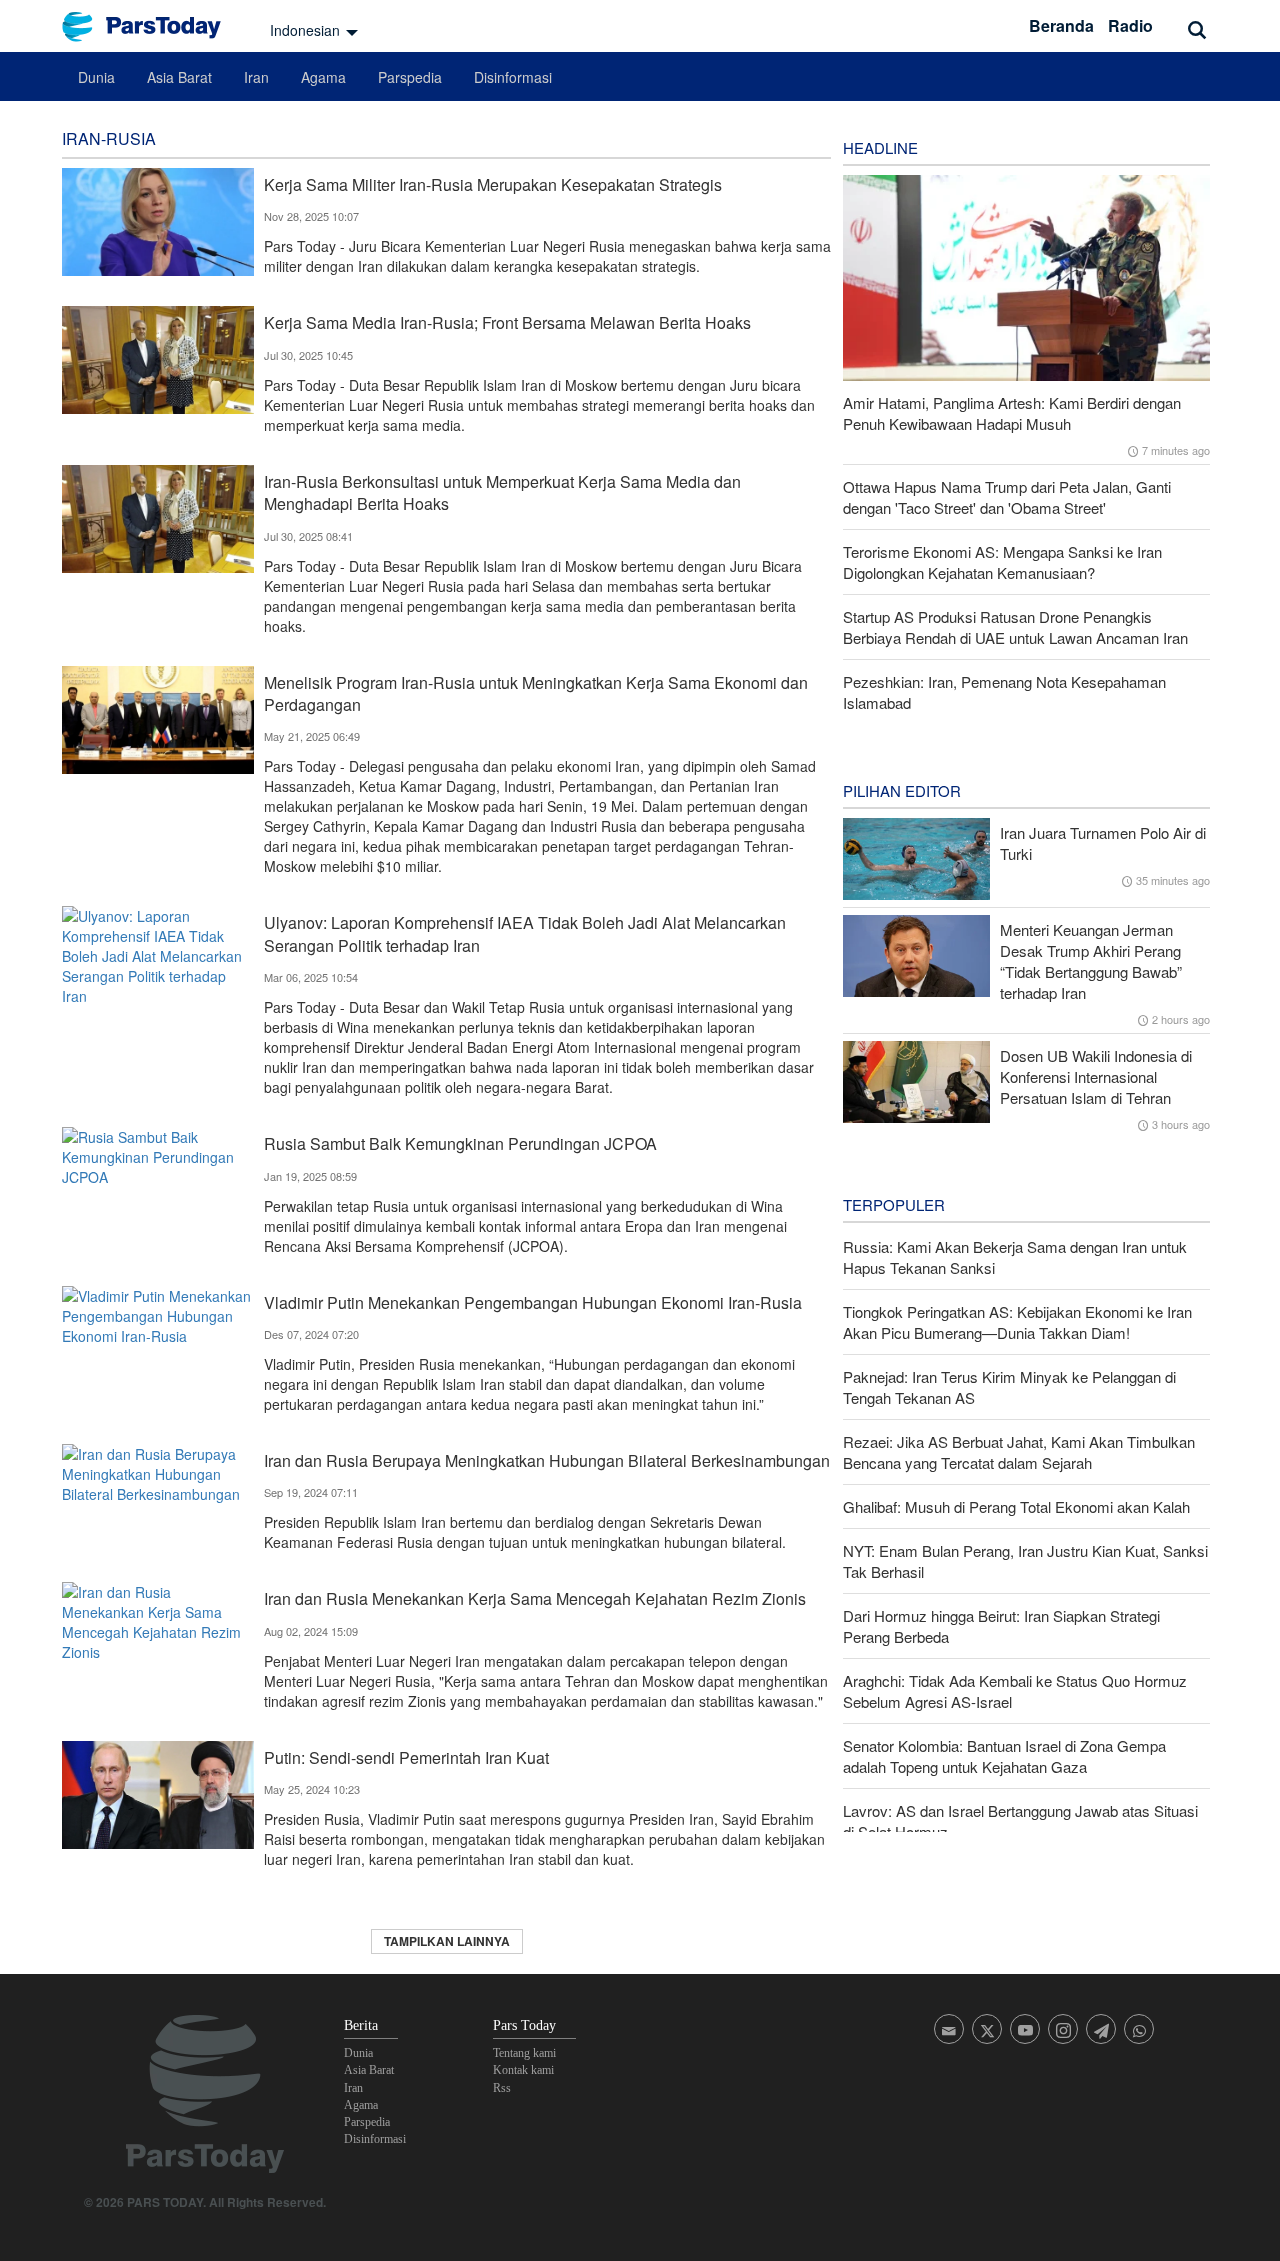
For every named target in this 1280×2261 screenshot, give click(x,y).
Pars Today (152, 26)
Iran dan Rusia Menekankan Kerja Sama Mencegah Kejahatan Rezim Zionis (535, 1598)
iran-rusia (109, 138)
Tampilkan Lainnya (447, 1941)
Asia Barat (179, 77)
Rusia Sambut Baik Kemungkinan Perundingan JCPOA (460, 1143)
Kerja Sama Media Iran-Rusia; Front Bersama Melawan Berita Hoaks (507, 322)
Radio (1130, 25)
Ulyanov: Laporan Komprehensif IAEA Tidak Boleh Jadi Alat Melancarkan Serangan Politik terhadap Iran (525, 933)
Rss (502, 2088)
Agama (323, 77)
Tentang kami (524, 2053)
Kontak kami (523, 2070)
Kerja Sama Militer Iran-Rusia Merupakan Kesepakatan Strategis (493, 184)
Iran (256, 77)
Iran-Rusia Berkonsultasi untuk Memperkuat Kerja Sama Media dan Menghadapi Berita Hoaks (502, 492)
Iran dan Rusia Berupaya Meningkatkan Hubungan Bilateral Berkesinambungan (547, 1460)
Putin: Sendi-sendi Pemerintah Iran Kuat (406, 1757)
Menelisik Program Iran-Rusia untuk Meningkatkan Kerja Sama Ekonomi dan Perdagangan (536, 693)
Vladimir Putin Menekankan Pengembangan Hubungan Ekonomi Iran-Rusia (533, 1302)
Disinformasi (513, 77)
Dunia (96, 77)
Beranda (1061, 25)
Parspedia (410, 77)
